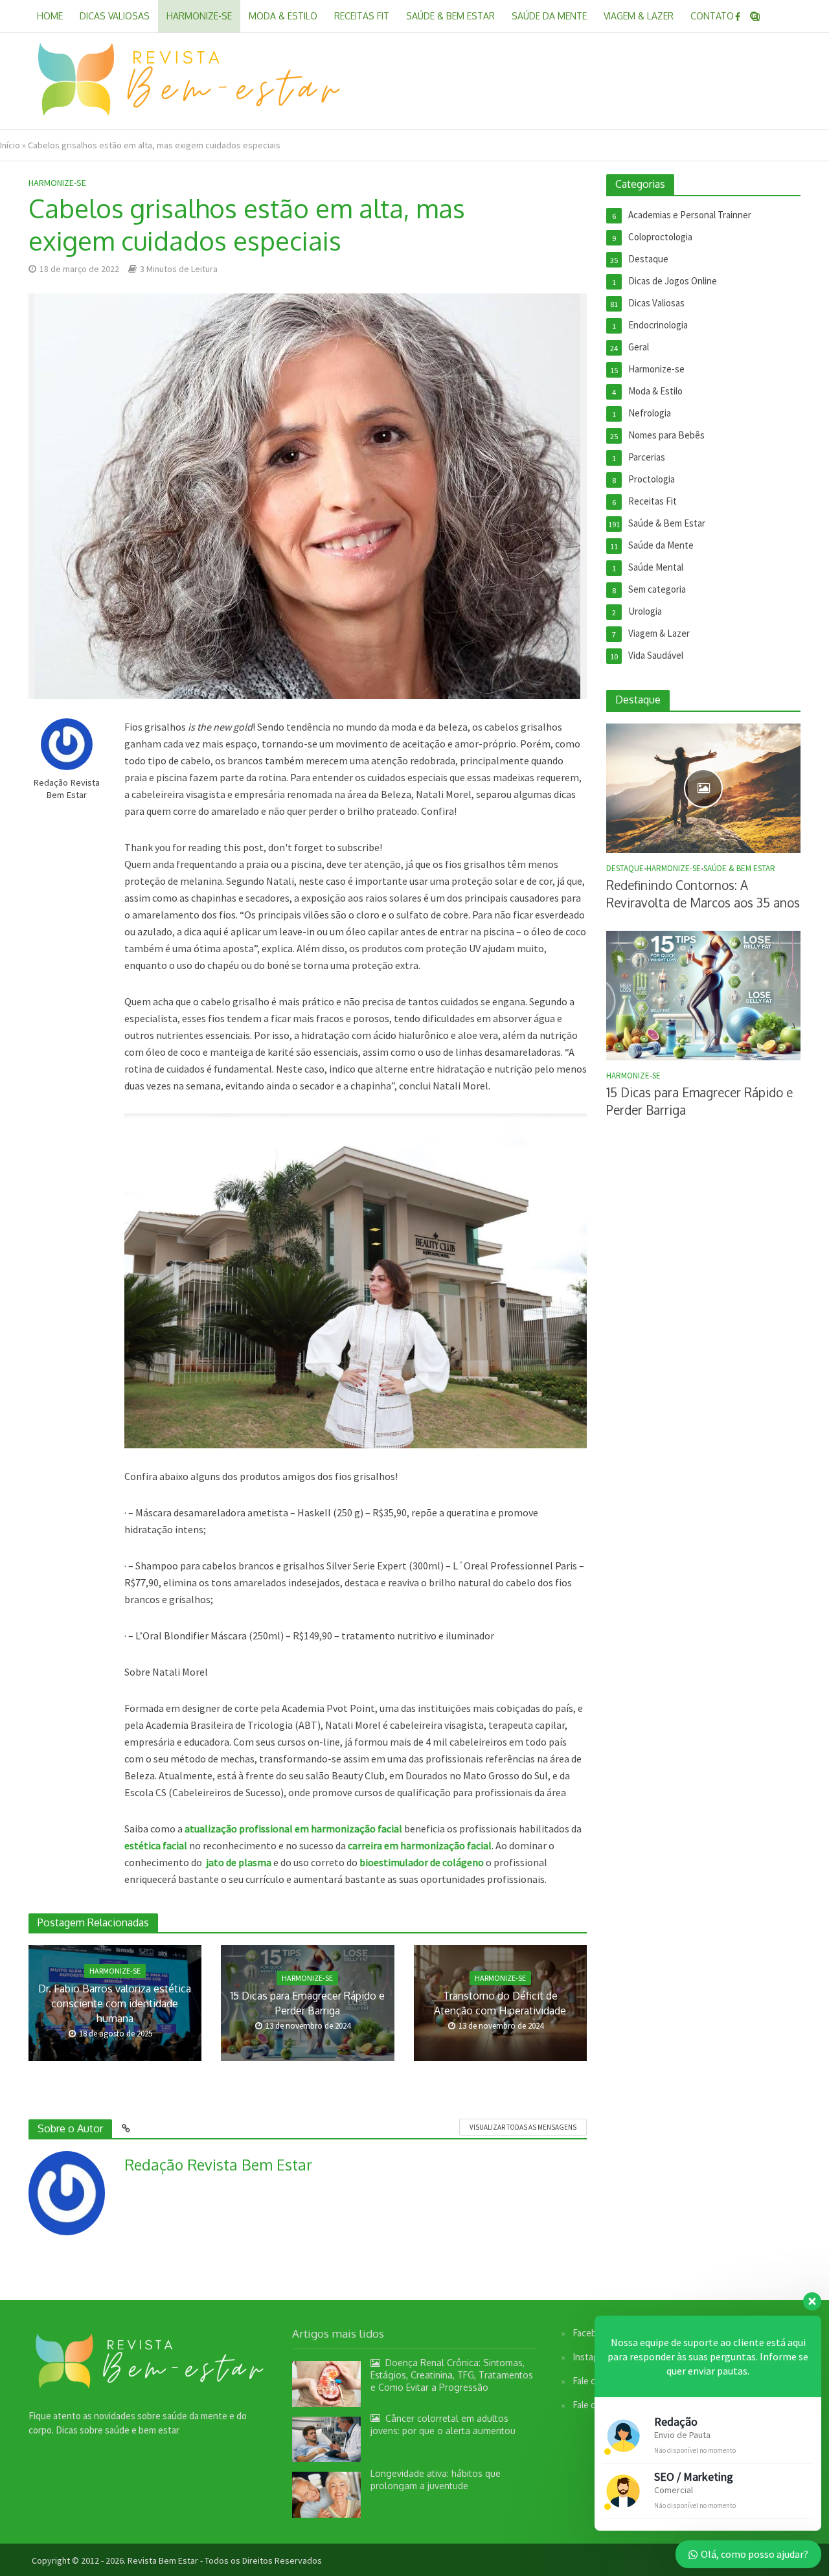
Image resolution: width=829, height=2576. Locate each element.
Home (50, 16)
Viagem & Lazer (639, 16)
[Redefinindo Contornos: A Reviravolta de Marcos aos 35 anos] (703, 787)
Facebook (592, 2333)
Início (10, 145)
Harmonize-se (199, 16)
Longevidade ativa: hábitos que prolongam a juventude (436, 2479)
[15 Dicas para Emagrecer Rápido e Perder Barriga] (703, 995)
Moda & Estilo (283, 16)
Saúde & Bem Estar (450, 16)
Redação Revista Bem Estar (66, 789)
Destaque (625, 869)
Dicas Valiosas (115, 16)
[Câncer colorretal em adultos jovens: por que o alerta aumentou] (326, 2438)
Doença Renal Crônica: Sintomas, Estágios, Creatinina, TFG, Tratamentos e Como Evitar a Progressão (452, 2375)
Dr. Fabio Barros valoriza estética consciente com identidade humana (115, 2003)
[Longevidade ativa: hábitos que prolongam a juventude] (326, 2493)
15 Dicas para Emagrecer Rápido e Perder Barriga (308, 2003)
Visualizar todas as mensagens (523, 2127)
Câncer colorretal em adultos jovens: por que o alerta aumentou (443, 2424)
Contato (712, 16)
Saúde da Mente (549, 16)
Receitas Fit (362, 16)
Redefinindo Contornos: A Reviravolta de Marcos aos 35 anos (703, 894)
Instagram (593, 2357)
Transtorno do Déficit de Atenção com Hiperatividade (500, 2003)
